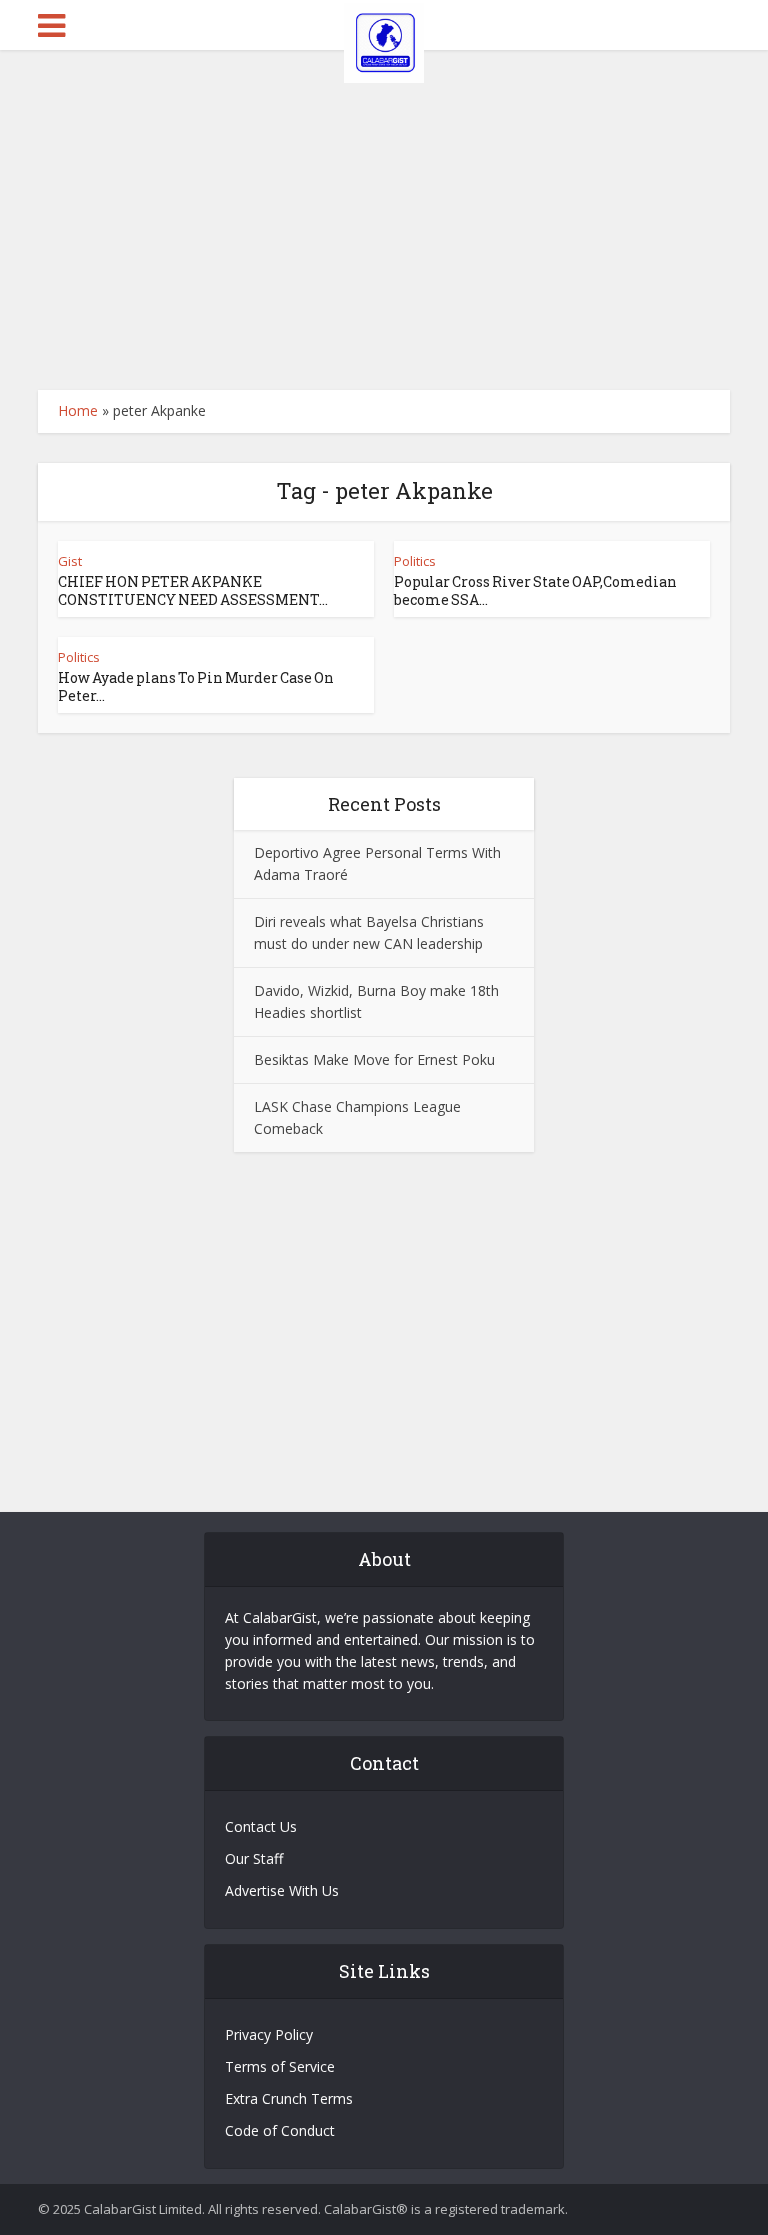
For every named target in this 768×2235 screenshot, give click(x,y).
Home (78, 410)
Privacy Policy (269, 2034)
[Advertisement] (384, 220)
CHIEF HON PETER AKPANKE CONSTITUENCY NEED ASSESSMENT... (193, 590)
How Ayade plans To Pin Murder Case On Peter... (196, 686)
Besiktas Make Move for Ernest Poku (374, 1059)
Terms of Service (280, 2066)
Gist (70, 561)
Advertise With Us (282, 1890)
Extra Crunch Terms (289, 2098)
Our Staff (254, 1858)
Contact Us (261, 1826)
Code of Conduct (280, 2130)
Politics (415, 561)
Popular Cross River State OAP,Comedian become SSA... (535, 590)
